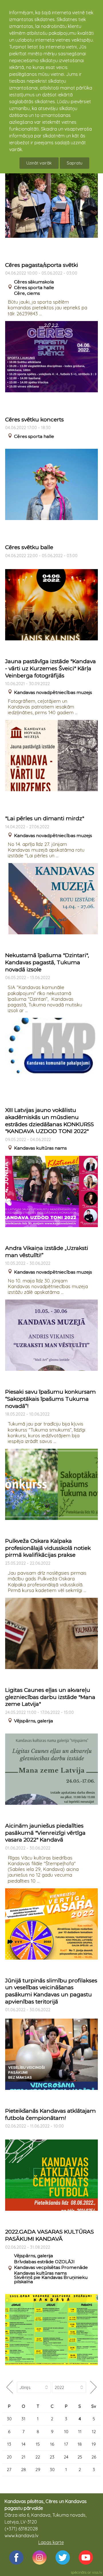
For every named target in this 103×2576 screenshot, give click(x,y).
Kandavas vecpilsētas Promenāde (51, 2267)
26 (94, 2457)
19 (94, 2444)
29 (38, 2470)
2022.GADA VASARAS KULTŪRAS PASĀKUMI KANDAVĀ (49, 2235)
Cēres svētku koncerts (34, 420)
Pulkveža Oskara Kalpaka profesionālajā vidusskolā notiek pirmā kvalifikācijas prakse (48, 1548)
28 (24, 2470)
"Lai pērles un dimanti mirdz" (45, 818)
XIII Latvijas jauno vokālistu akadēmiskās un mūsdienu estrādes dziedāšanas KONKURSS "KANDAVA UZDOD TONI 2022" (49, 1121)
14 (23, 2444)
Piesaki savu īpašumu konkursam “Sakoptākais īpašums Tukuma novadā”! (50, 1399)
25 (80, 2457)
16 (52, 2444)
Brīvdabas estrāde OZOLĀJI (44, 2262)
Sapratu (75, 163)
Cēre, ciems (27, 293)
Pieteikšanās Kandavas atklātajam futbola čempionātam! (50, 2114)
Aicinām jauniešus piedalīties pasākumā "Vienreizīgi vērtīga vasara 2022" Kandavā (45, 1833)
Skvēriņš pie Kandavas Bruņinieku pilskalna (51, 2279)
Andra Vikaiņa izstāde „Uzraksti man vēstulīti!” (47, 1252)
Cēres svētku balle (29, 547)
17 (66, 2444)
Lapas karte (51, 2542)
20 (9, 2457)
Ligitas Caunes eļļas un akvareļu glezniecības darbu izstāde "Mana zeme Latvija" (50, 1697)
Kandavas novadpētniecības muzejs (53, 692)
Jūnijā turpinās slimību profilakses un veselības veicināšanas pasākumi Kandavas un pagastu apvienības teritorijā (51, 1991)
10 (66, 2432)
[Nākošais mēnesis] (94, 2387)
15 (38, 2444)
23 (52, 2457)
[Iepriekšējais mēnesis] (9, 2387)
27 (9, 2470)
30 (9, 2419)
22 (38, 2457)
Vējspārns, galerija (33, 1721)
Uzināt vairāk (39, 163)
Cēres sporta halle (34, 288)
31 (23, 2419)
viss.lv (97, 2572)
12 (94, 2432)
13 (9, 2444)
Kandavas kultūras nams (40, 1148)
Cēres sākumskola (34, 282)
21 (23, 2457)
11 (80, 2432)
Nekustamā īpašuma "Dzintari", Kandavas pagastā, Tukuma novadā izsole (47, 962)
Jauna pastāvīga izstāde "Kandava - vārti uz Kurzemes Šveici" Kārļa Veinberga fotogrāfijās (50, 668)
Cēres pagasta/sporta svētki (42, 265)
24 (66, 2457)
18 (80, 2444)
